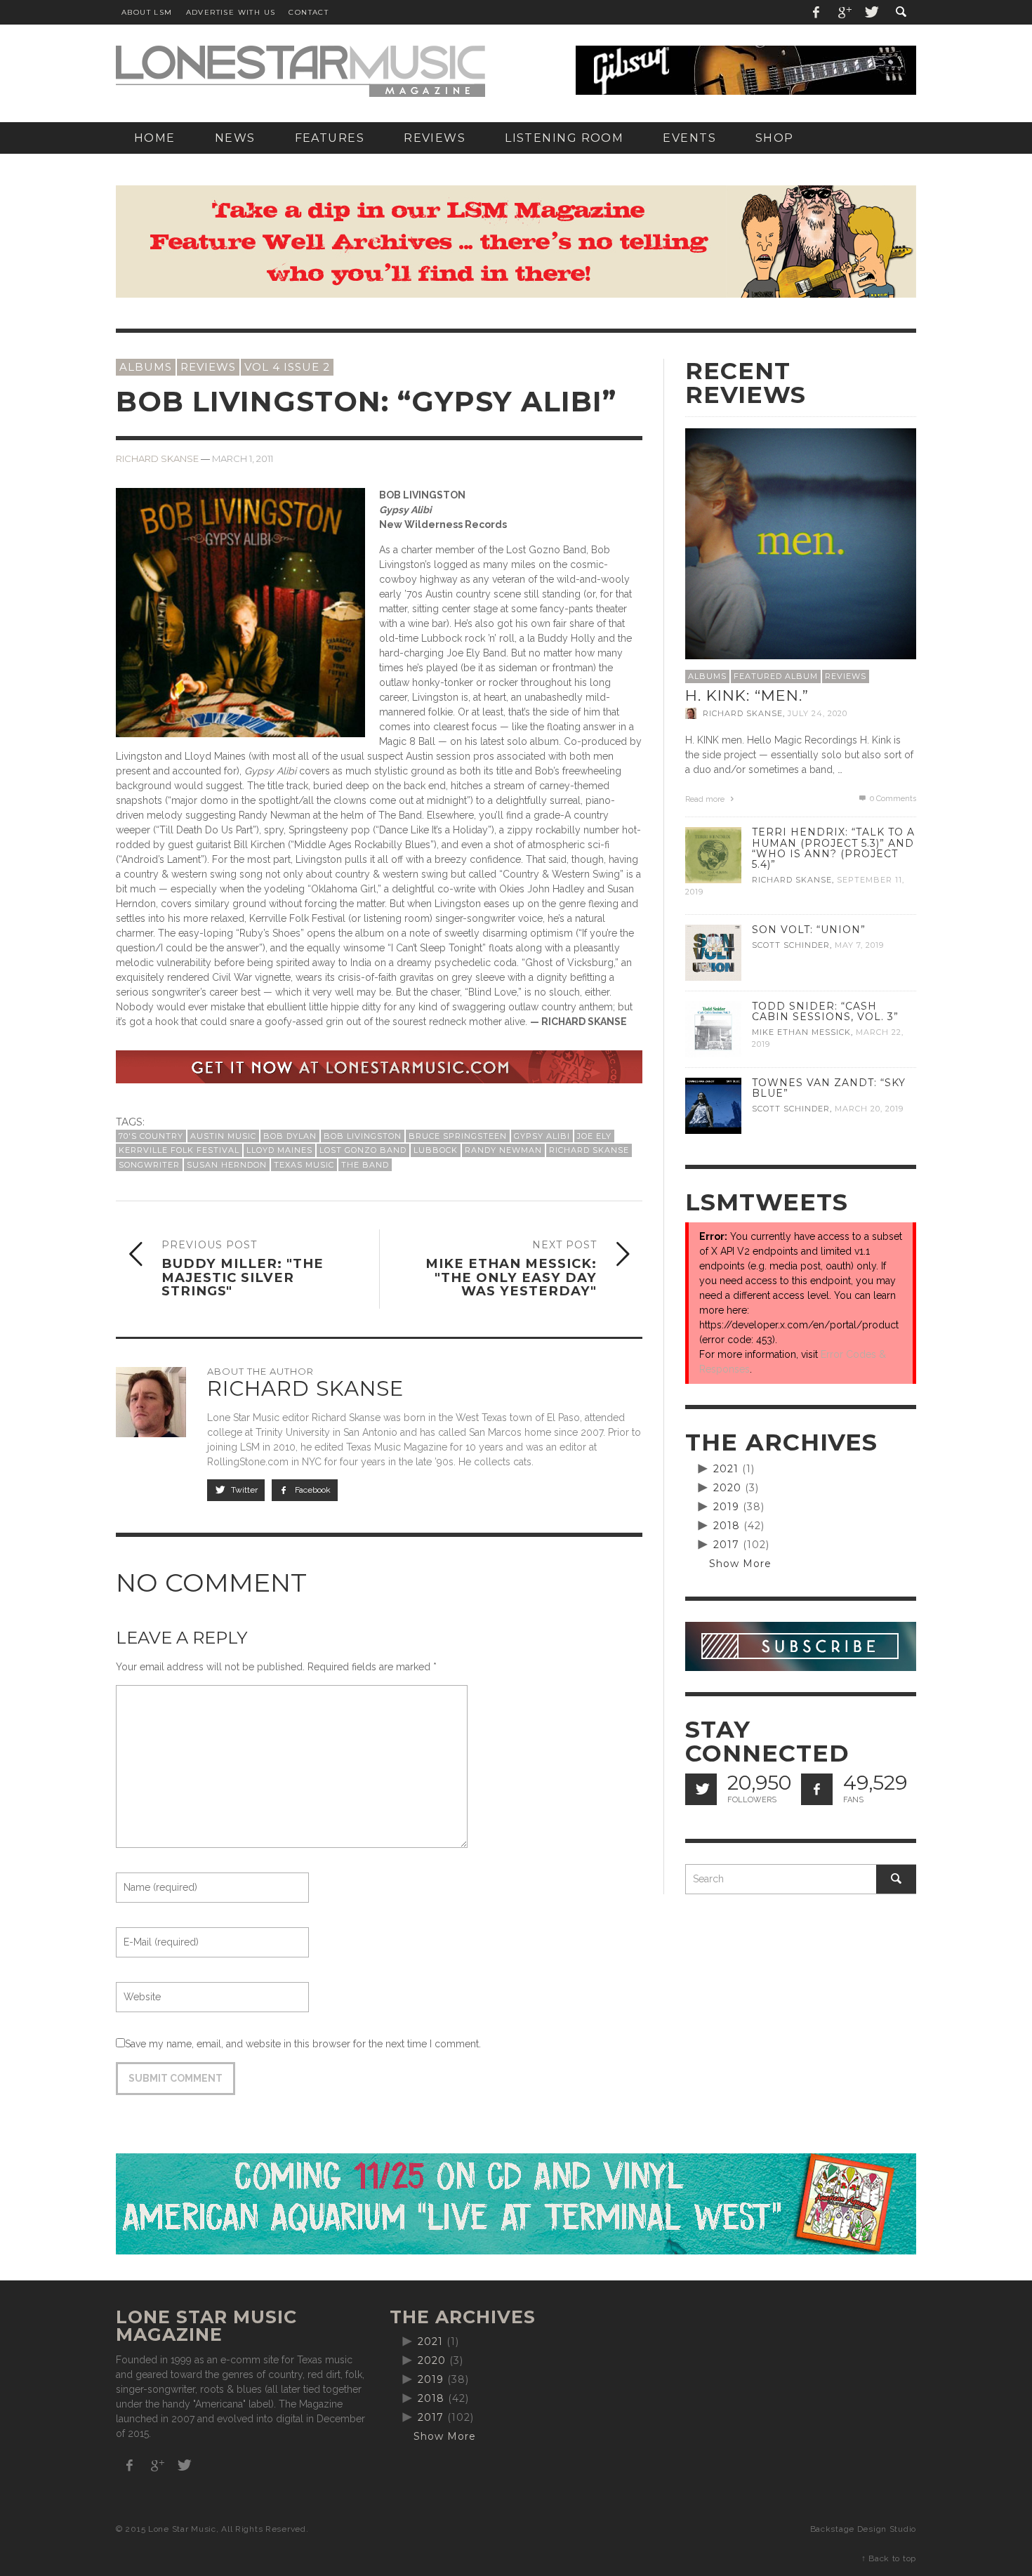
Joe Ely (594, 1136)
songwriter (149, 1165)
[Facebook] (816, 12)
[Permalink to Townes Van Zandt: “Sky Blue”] (713, 1105)
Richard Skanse (157, 459)
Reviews (208, 367)
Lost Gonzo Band (363, 1150)
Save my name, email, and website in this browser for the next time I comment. (303, 2044)
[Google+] (844, 12)
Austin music (223, 1136)
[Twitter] (871, 12)
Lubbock (436, 1150)
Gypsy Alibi (542, 1136)
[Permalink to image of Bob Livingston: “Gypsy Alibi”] (240, 612)
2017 (726, 1545)
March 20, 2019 (869, 1109)
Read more (706, 799)
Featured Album (776, 676)
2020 (727, 1488)
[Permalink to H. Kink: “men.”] (801, 543)
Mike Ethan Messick (801, 1032)
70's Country (151, 1136)
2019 (726, 1507)
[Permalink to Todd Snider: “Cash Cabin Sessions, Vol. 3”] (713, 1029)
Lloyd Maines (279, 1150)
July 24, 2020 (818, 713)
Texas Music (304, 1165)
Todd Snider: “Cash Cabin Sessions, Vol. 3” (825, 1011)
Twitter (243, 1490)
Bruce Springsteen (458, 1136)
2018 (727, 1526)
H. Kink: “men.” (747, 695)
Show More (740, 1564)
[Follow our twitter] (701, 1789)
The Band (365, 1165)
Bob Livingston (363, 1136)
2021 (726, 1469)
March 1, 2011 (243, 459)
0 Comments (892, 799)
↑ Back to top (889, 2558)
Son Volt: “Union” (809, 930)
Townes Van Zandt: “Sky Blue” (829, 1088)
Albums (146, 367)
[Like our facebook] (817, 1789)
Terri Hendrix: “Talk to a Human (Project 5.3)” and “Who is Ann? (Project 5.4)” (833, 848)
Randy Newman (503, 1150)
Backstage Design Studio (863, 2529)
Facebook (312, 1490)
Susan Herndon (227, 1165)
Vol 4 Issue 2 (287, 367)
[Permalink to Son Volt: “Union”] (713, 952)
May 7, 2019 (859, 945)
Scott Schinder (791, 945)
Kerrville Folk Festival (179, 1150)
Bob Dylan (290, 1136)
